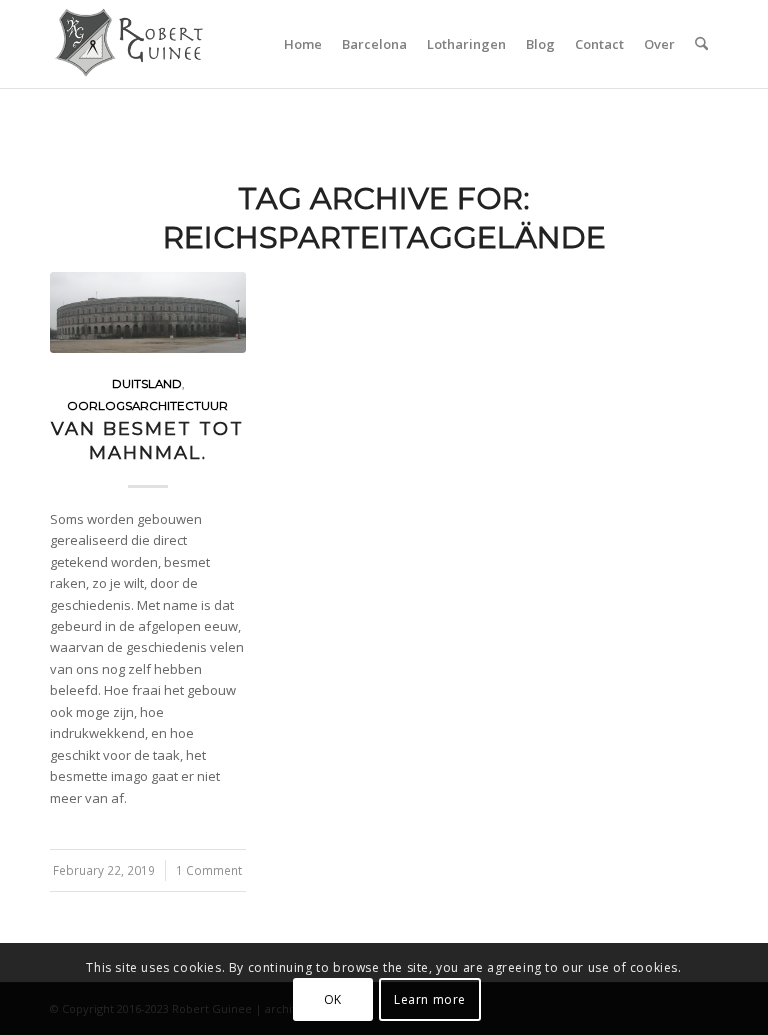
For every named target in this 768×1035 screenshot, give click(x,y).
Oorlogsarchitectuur (147, 406)
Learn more (430, 999)
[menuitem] (303, 44)
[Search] (701, 44)
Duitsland (147, 384)
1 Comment (209, 870)
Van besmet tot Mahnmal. (147, 440)
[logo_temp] (146, 44)
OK (333, 999)
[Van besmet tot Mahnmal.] (148, 312)
